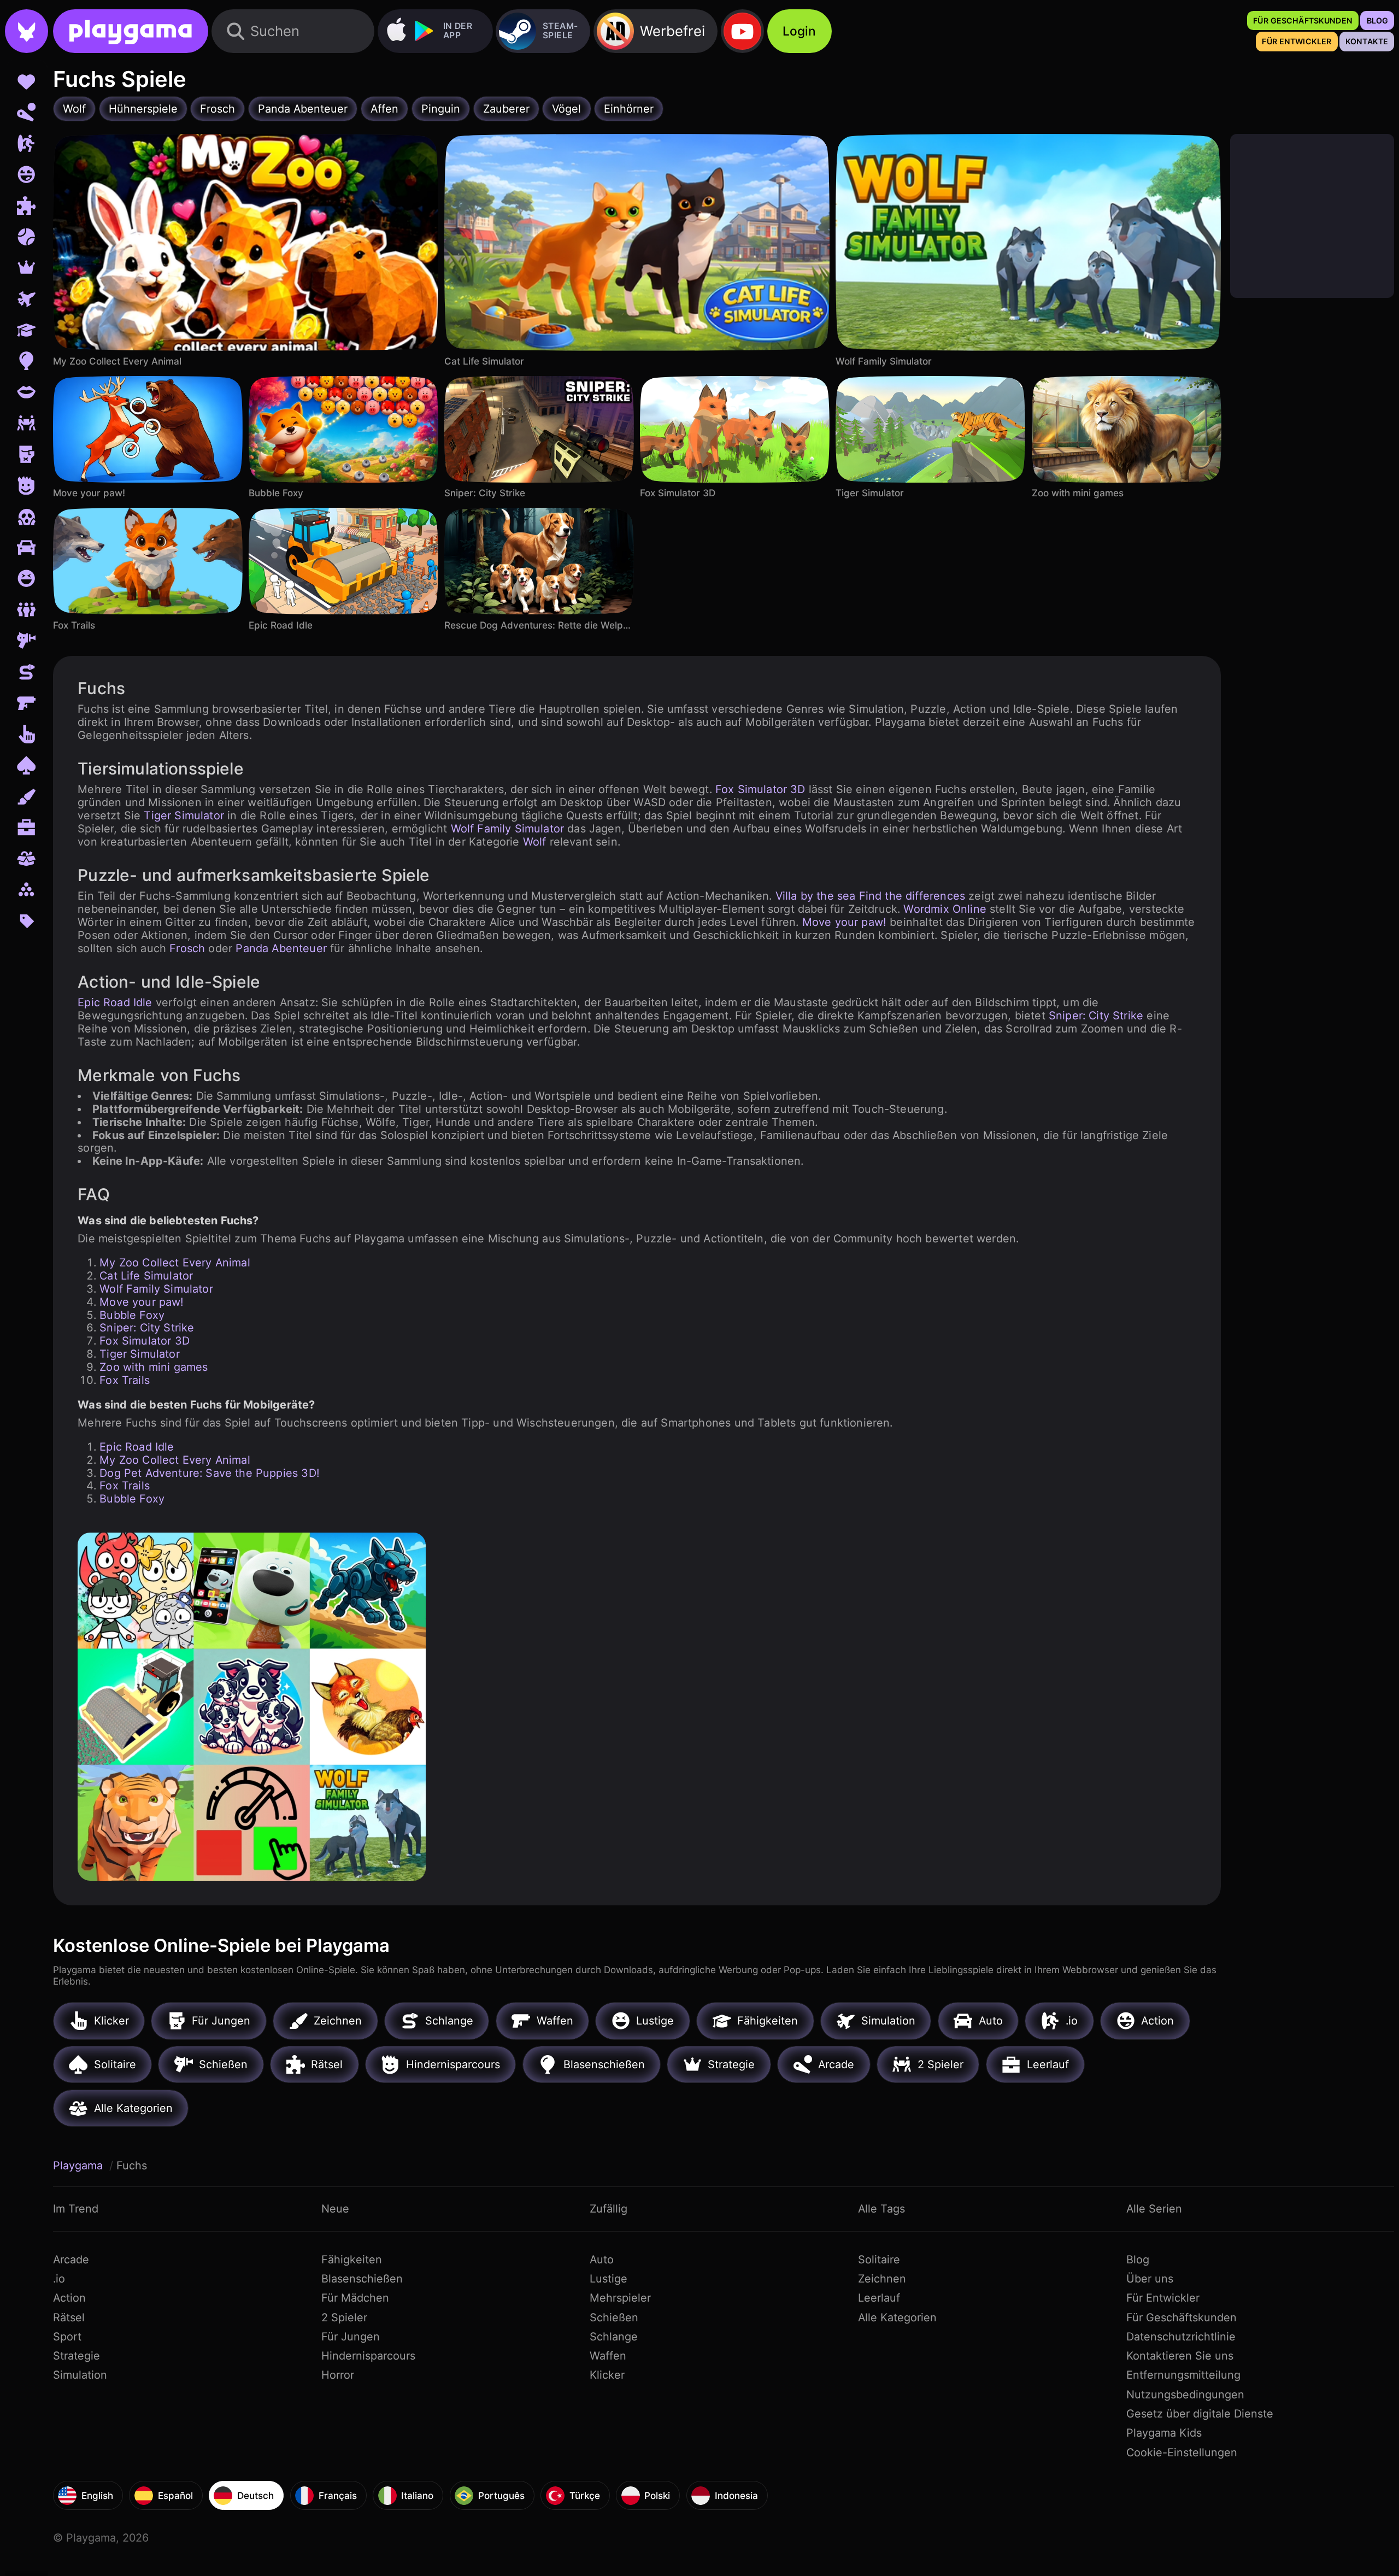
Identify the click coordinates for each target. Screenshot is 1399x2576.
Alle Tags (881, 2209)
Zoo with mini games (154, 1367)
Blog (1138, 2260)
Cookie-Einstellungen (1182, 2452)
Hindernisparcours (368, 2356)
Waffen (608, 2356)
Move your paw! (844, 922)
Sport (67, 2337)
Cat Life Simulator (146, 1276)
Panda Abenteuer (281, 948)
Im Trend (76, 2209)
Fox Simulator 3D (760, 789)
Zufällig (609, 2209)
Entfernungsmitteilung (1183, 2375)
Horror (338, 2375)
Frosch (187, 948)
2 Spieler (344, 2317)
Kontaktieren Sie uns (1180, 2356)
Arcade (71, 2260)
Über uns (1150, 2279)
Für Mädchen (355, 2298)
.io (59, 2279)
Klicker (607, 2375)
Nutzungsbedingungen (1185, 2395)
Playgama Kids (1164, 2433)
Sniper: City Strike (1096, 1016)
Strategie (77, 2356)
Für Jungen (351, 2337)
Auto (602, 2260)
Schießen (614, 2317)
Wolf (535, 842)
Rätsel (69, 2317)
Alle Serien (1154, 2209)
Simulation (80, 2375)
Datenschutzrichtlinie (1181, 2337)
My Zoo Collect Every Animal (175, 1263)
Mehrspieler (620, 2298)
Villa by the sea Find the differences (870, 896)
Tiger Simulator (184, 815)
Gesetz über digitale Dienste (1200, 2414)
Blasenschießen (362, 2279)
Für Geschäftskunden (1181, 2317)
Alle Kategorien (897, 2317)
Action (69, 2298)
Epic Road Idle (115, 1002)
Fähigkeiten (352, 2260)
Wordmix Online (945, 909)
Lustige (609, 2279)
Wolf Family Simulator (508, 829)
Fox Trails (125, 1380)
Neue (335, 2209)
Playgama (80, 2166)
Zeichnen (882, 2279)
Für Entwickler (1163, 2298)
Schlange (614, 2337)
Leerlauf (879, 2298)
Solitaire (879, 2260)
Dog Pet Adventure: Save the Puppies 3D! (210, 1473)
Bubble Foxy (132, 1315)
